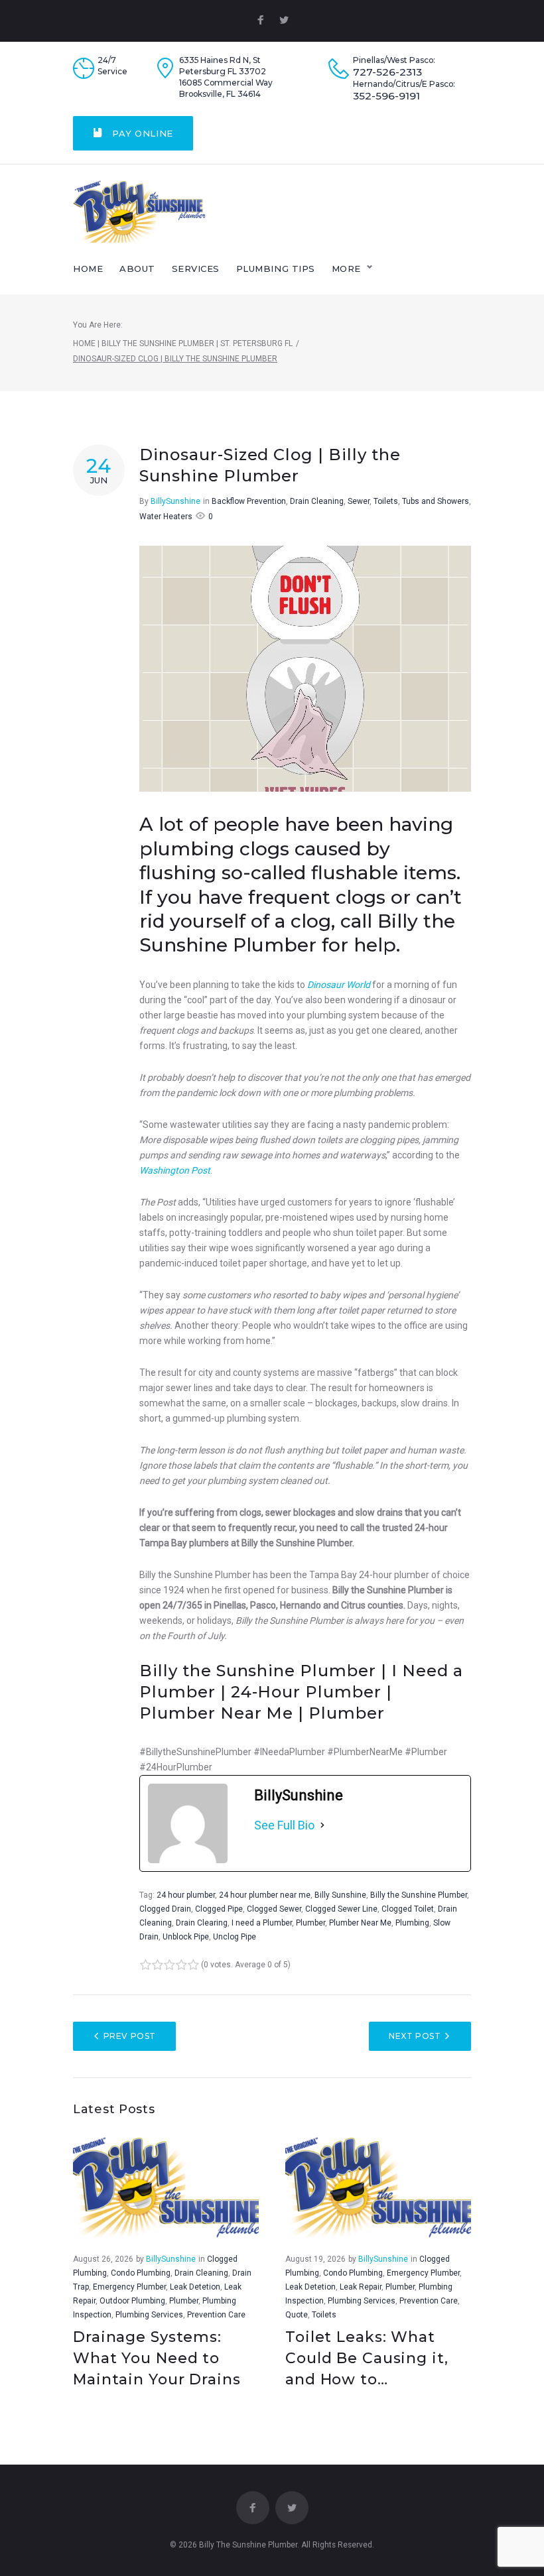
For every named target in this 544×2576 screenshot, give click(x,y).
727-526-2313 (387, 72)
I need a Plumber (262, 1923)
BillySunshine (175, 501)
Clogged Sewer (274, 1909)
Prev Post (130, 2036)
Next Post (415, 2036)
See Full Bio (284, 1825)
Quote (297, 2315)
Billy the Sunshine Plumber (419, 1895)
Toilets (386, 501)
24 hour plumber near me (265, 1895)
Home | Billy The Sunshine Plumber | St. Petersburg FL (183, 343)
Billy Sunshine (340, 1895)
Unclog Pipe (235, 1937)
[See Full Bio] (322, 1825)
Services (196, 269)
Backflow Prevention (249, 501)
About (137, 269)
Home (88, 269)
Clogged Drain (165, 1909)
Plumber (310, 1923)
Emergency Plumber (129, 2287)
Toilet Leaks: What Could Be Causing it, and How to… (367, 2358)
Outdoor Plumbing (132, 2301)
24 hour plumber (186, 1895)
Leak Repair (361, 2287)
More (346, 269)
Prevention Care (216, 2315)
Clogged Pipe (219, 1909)
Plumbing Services (149, 2315)
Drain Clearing (202, 1923)
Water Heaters (166, 517)
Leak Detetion (195, 2287)
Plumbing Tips (276, 269)
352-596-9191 (386, 96)
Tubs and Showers (436, 501)
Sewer (359, 501)
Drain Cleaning (317, 501)
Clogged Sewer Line (341, 1909)
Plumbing (412, 1923)
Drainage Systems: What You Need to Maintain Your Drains (157, 2358)
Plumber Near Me (360, 1923)
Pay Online (141, 133)
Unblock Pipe (186, 1937)
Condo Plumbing (141, 2273)
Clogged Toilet (408, 1909)
